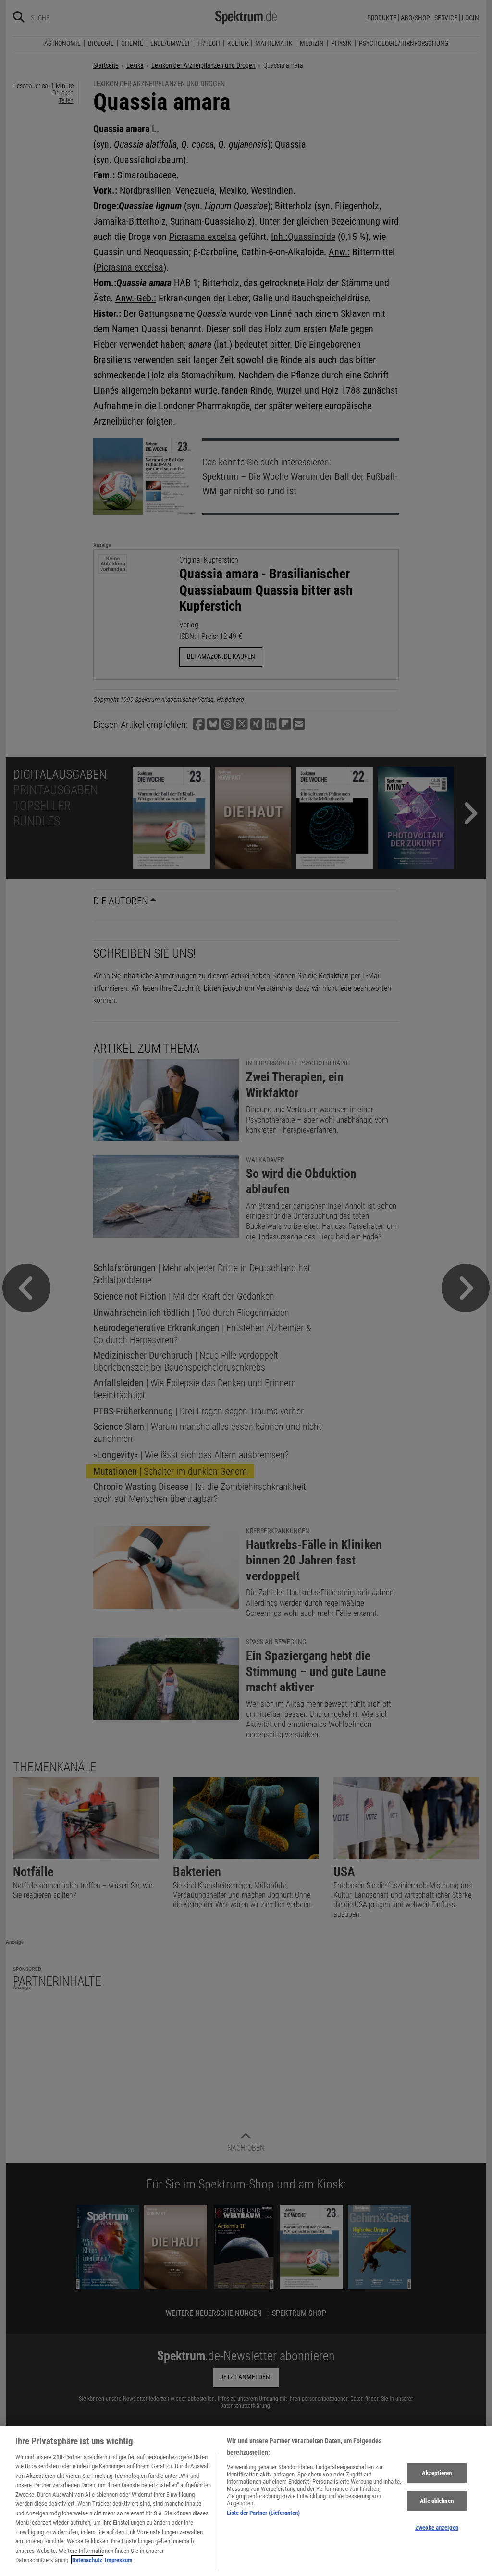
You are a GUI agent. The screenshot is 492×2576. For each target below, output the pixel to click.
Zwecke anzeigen (437, 2528)
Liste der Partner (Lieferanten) (263, 2513)
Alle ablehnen (437, 2501)
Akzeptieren (437, 2473)
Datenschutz (87, 2560)
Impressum (119, 2560)
